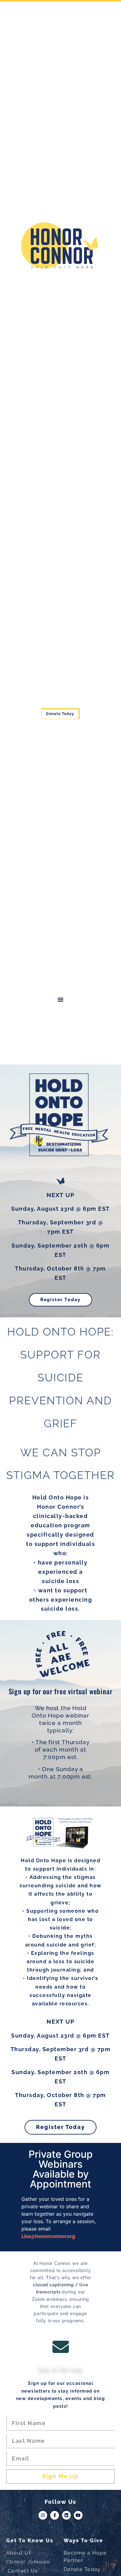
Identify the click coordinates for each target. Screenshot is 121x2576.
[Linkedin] (66, 2515)
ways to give (83, 2541)
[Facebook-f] (55, 2515)
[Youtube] (78, 2515)
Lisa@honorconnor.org (48, 2236)
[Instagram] (43, 2515)
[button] (60, 999)
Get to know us (30, 2541)
